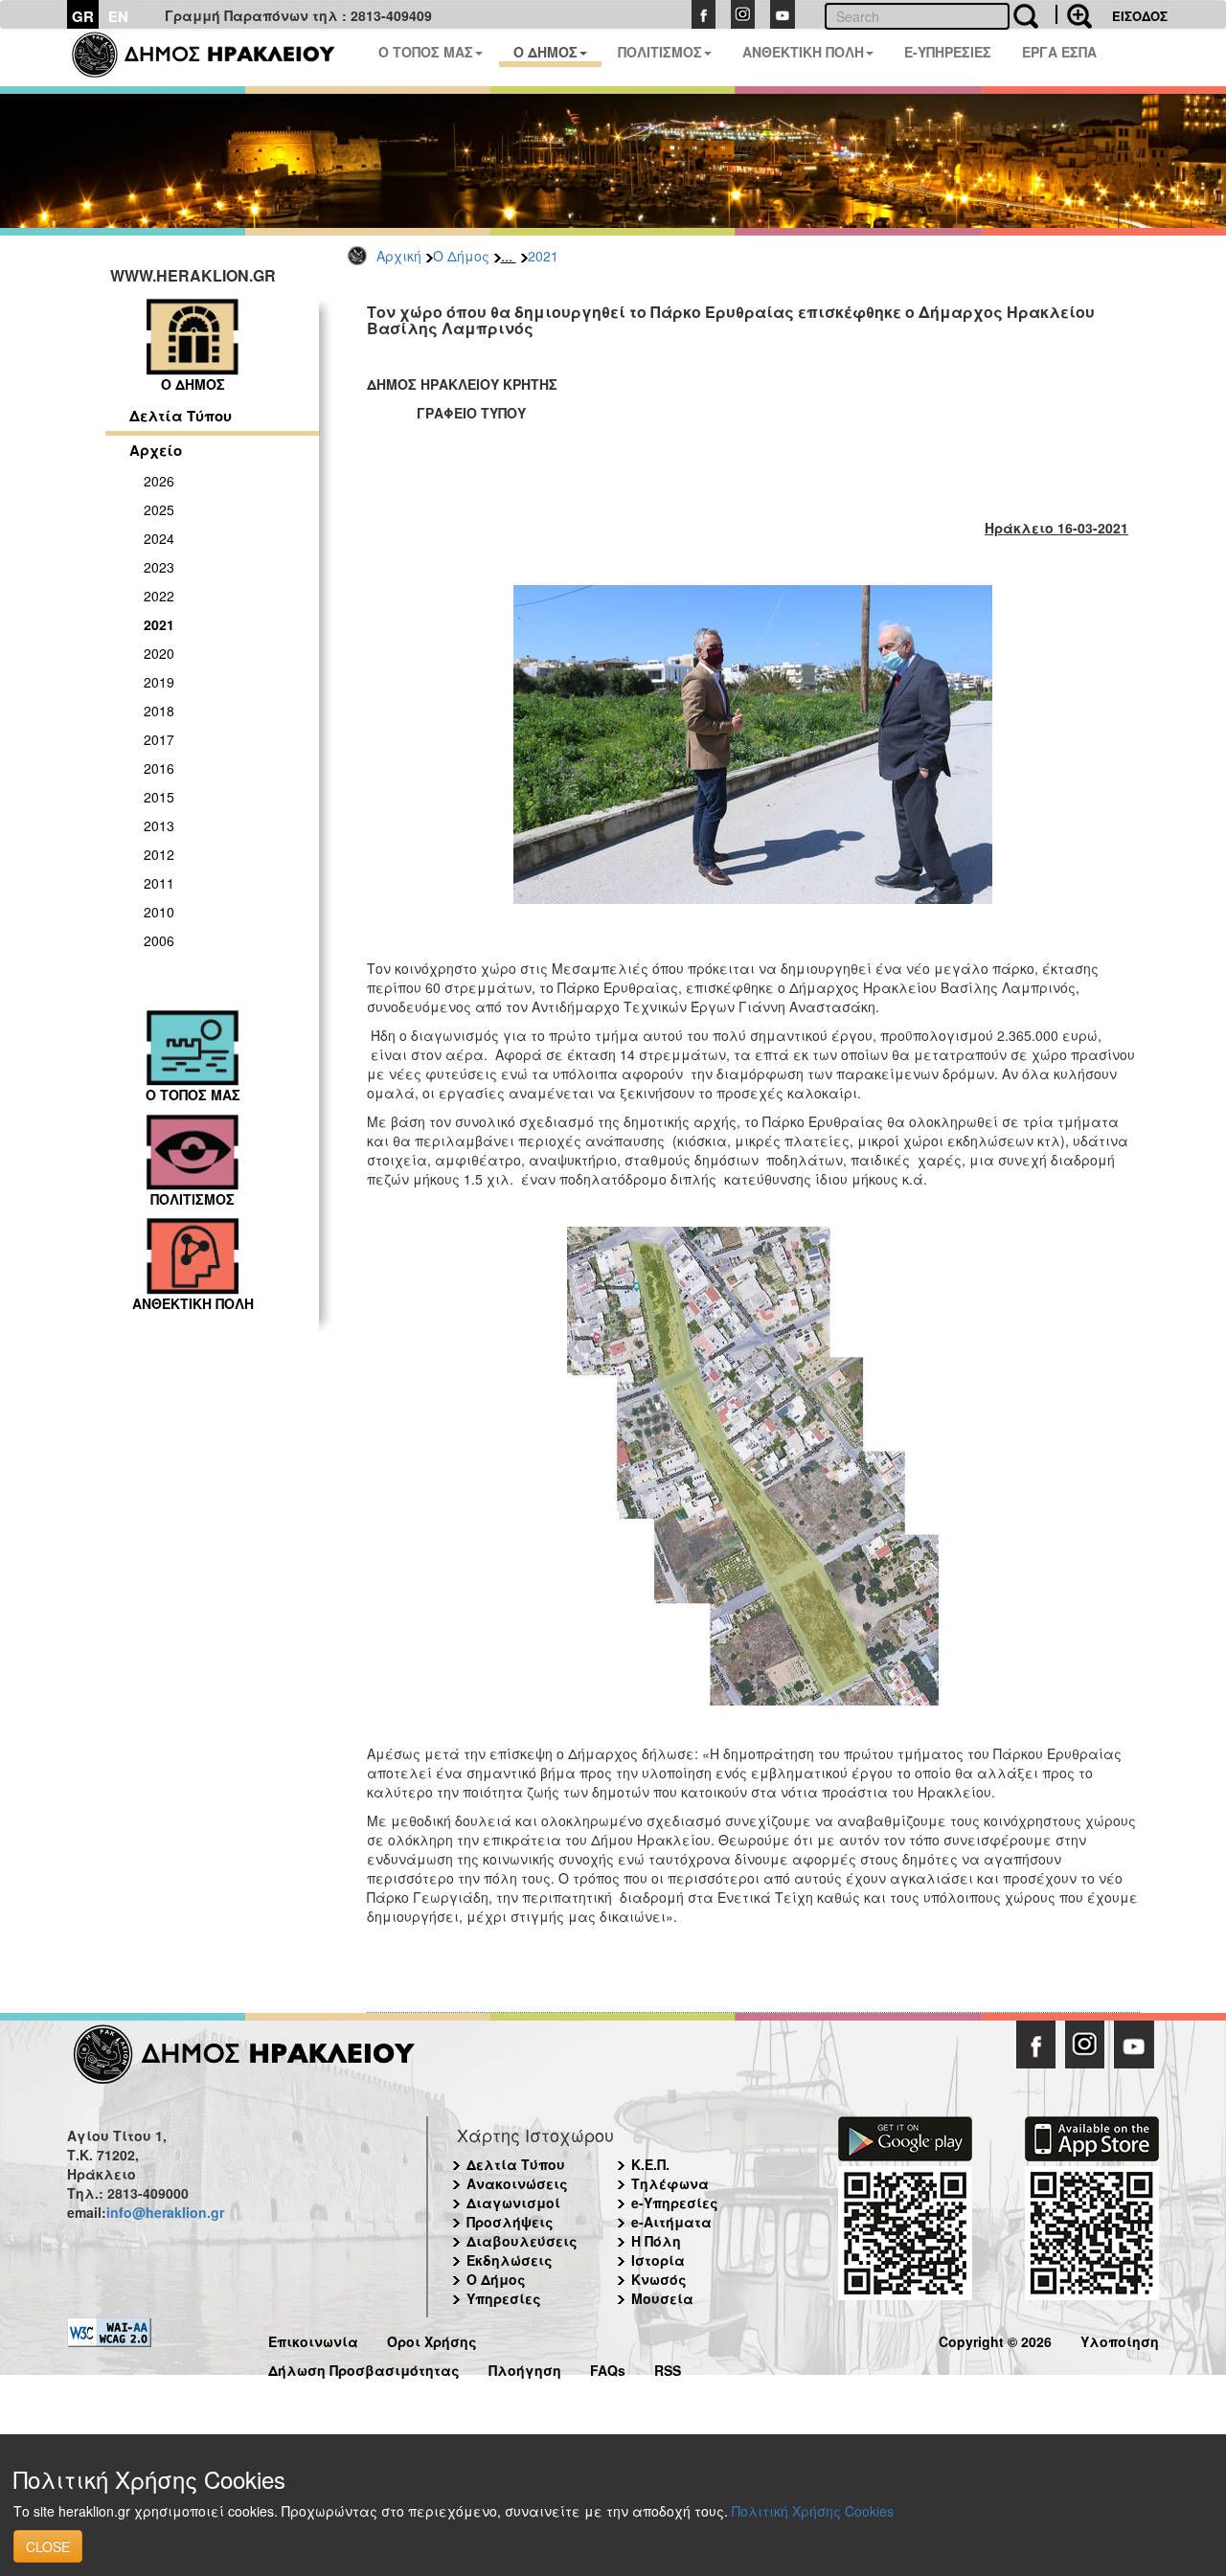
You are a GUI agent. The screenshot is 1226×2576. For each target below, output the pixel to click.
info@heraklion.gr (165, 2212)
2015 (159, 797)
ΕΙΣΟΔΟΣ (1140, 16)
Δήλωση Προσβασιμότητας (364, 2368)
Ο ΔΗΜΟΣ (545, 52)
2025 (159, 509)
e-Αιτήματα (671, 2222)
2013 (159, 825)
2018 (159, 711)
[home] (215, 57)
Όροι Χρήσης (432, 2339)
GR (83, 16)
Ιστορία (658, 2260)
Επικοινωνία (313, 2339)
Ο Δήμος (461, 256)
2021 (543, 256)
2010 (159, 912)
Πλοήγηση (525, 2368)
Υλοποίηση (1120, 2339)
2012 (159, 854)
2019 (159, 682)
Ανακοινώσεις (517, 2183)
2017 (159, 739)
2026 (159, 481)
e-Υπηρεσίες (675, 2203)
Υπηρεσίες (504, 2298)
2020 (159, 653)
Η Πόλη (656, 2241)
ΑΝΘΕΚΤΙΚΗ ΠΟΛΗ (803, 52)
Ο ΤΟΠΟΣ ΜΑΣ (426, 52)
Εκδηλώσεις (510, 2260)
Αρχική (399, 256)
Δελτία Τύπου (181, 416)
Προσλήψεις (510, 2222)
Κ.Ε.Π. (650, 2164)
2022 (159, 596)
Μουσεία (662, 2298)
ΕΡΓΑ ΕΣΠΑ (1059, 52)
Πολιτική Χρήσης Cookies (813, 2511)
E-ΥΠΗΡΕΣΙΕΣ (948, 52)
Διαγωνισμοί (513, 2203)
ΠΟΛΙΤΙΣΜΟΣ (660, 52)
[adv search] (1074, 14)
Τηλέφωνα (670, 2183)
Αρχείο (156, 450)
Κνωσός (659, 2279)
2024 (159, 538)
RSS (668, 2368)
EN (118, 16)
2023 (159, 567)
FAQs (608, 2368)
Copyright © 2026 (995, 2339)
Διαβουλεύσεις (522, 2241)
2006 (159, 940)
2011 (159, 883)
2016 (159, 768)
